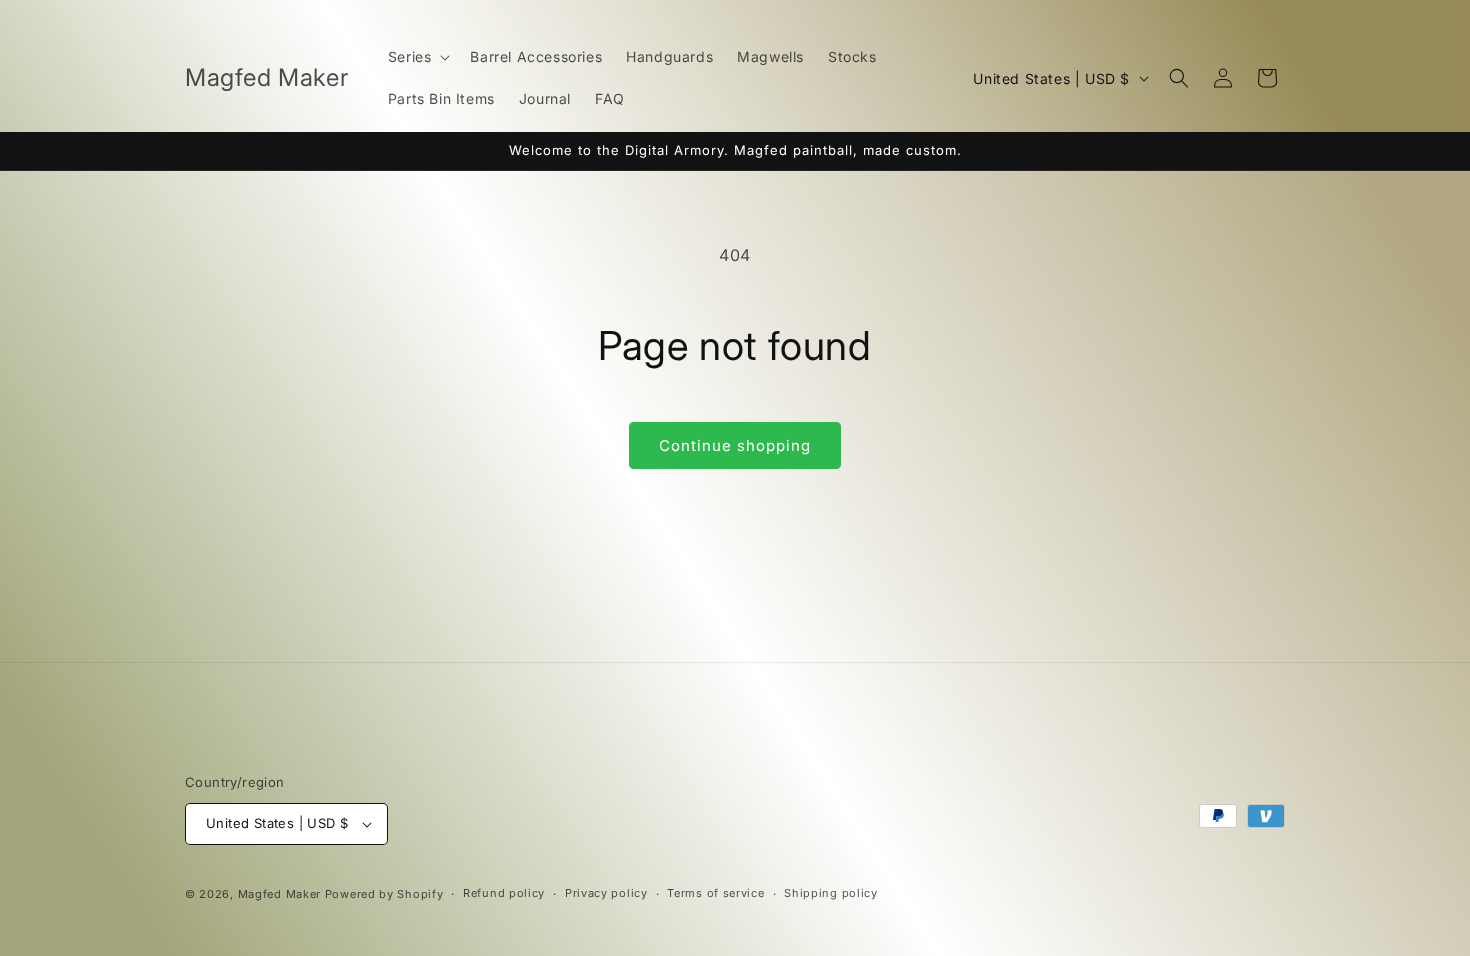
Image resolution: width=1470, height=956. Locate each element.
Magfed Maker (279, 894)
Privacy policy (606, 893)
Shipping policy (831, 893)
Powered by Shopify (384, 894)
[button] (417, 57)
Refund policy (504, 893)
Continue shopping (735, 445)
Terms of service (715, 893)
